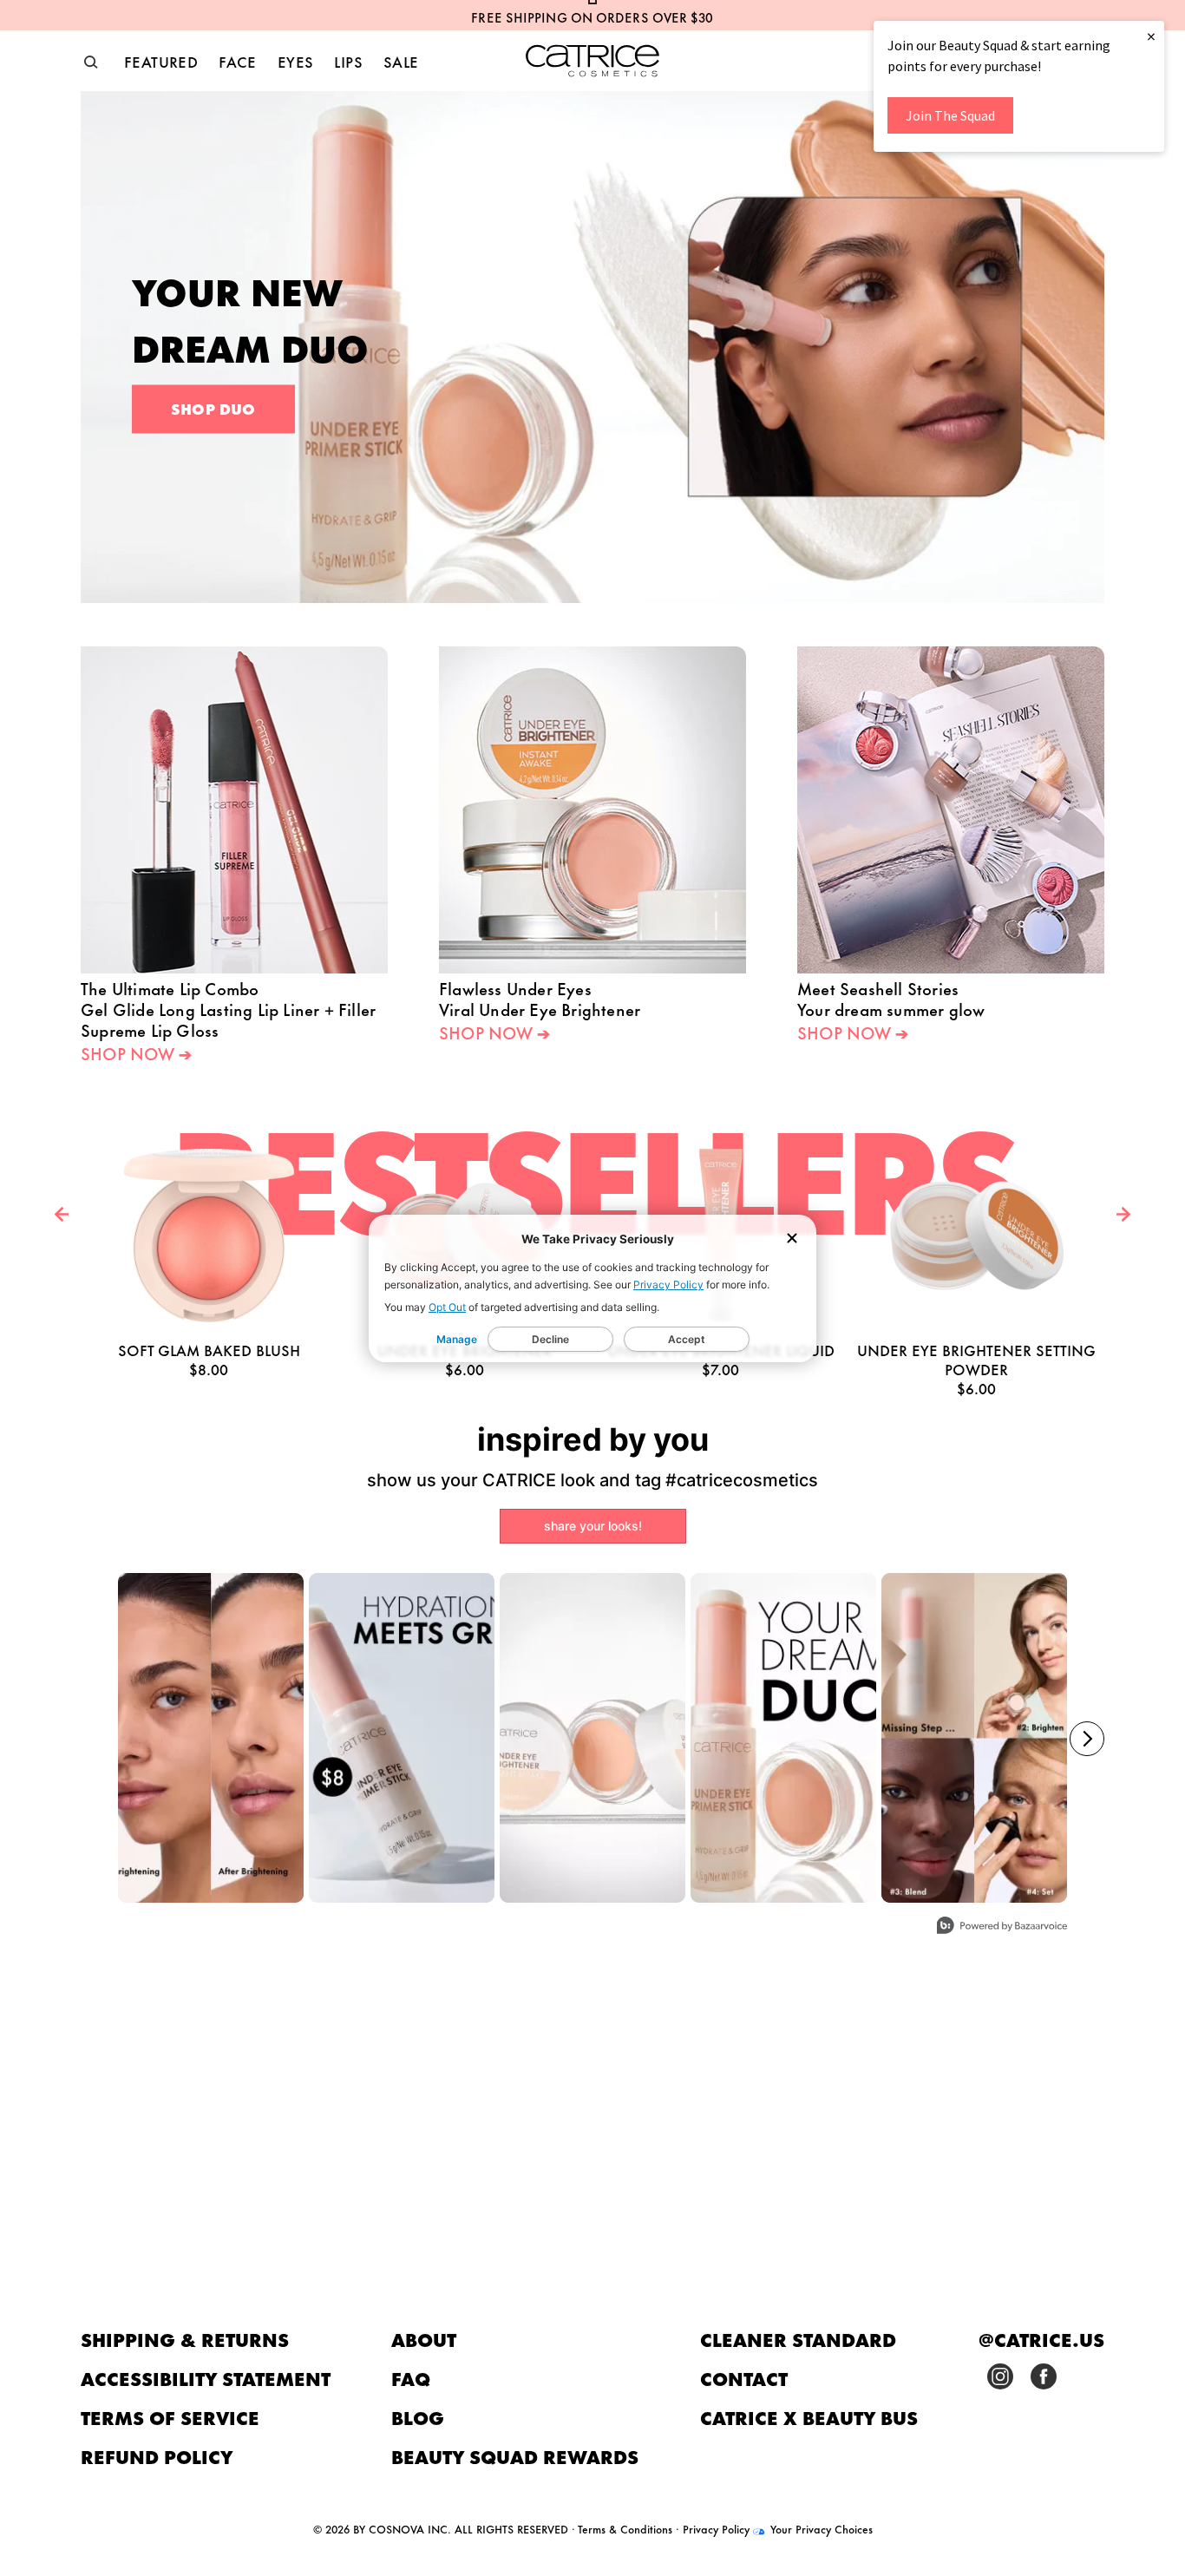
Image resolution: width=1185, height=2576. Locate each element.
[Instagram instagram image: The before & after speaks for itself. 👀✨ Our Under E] (211, 1738)
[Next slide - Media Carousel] (1087, 1739)
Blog (418, 2417)
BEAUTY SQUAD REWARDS (515, 2456)
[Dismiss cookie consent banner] (792, 1239)
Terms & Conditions (625, 2528)
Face (238, 61)
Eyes (296, 61)
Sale (401, 61)
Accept (687, 1339)
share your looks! (593, 1526)
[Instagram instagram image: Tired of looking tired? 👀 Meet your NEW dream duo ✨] (783, 1738)
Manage (457, 1339)
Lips (348, 61)
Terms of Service (170, 2417)
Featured (161, 61)
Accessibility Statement (206, 2378)
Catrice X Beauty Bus (809, 2417)
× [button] (1151, 36)
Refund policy (157, 2456)
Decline (550, 1339)
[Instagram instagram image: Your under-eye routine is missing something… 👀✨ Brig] (974, 1738)
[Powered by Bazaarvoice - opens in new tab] (1002, 1927)
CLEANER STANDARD (798, 2339)
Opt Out (447, 1307)
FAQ (411, 2378)
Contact (744, 2378)
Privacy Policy (668, 1285)
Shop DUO (213, 408)
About (424, 2339)
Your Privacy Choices (820, 2528)
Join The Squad (950, 115)
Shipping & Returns (185, 2339)
